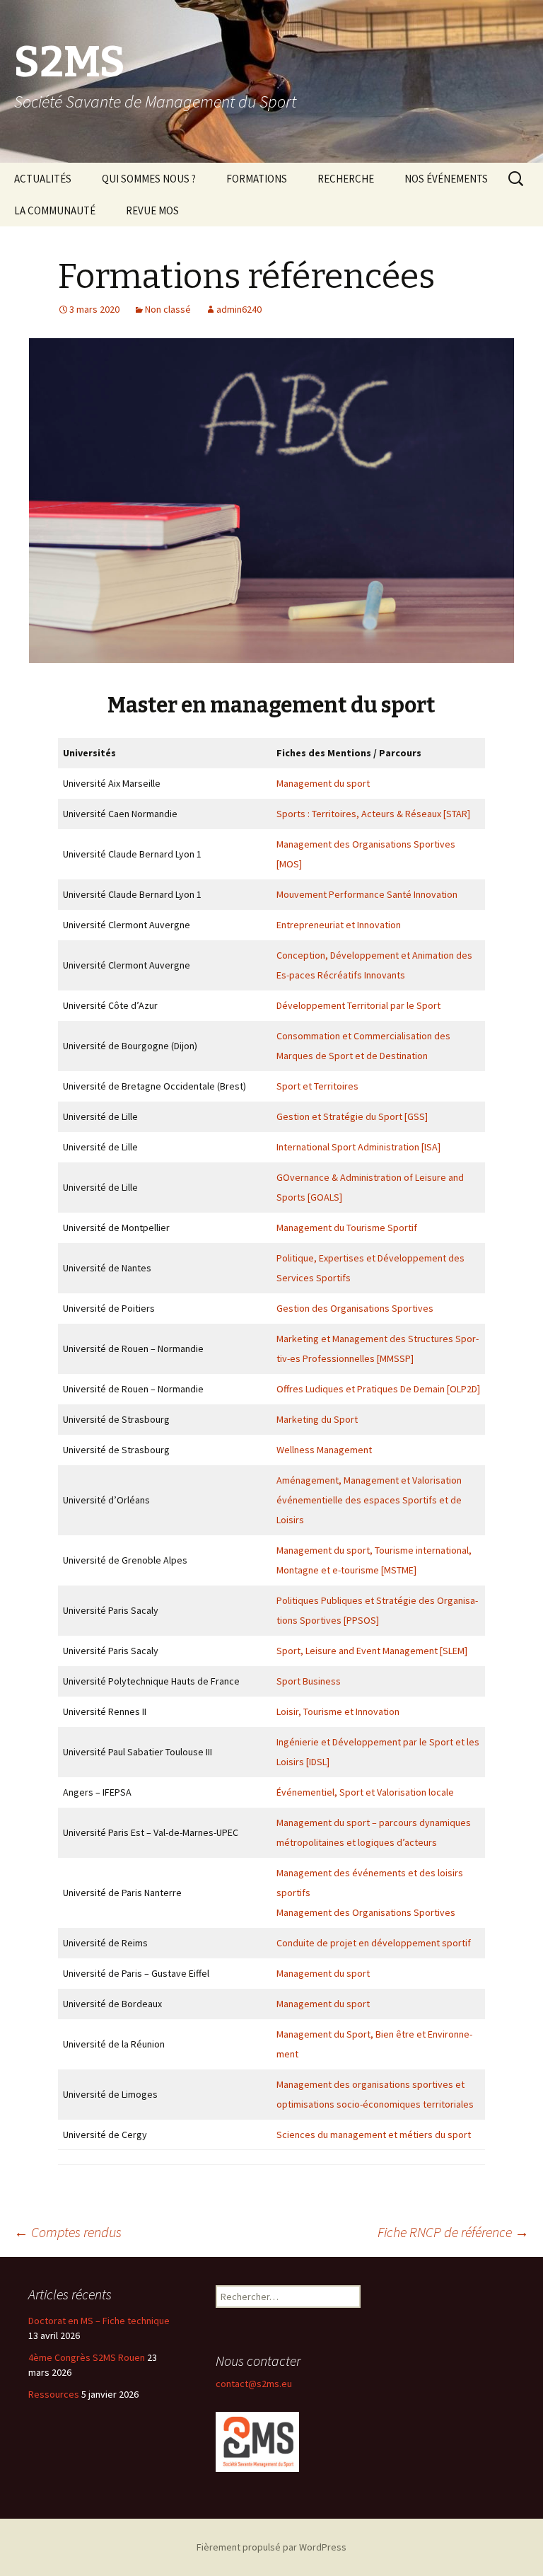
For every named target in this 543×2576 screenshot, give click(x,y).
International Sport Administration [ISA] (358, 1147)
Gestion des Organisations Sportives (355, 1308)
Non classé (168, 309)
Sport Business (309, 1681)
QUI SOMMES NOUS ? (149, 179)
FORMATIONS (257, 179)
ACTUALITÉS (43, 179)
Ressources (54, 2394)
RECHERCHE (346, 179)
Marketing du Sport (317, 1419)
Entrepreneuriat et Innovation (339, 925)
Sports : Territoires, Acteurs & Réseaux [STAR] (373, 814)
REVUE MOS (152, 210)
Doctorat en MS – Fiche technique (99, 2321)
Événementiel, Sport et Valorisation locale (365, 1792)
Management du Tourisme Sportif (347, 1228)
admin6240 (239, 309)
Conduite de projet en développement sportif (374, 1943)
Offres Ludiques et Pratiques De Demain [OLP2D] (378, 1389)
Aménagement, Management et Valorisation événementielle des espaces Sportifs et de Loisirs (369, 1500)
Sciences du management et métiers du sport (374, 2135)
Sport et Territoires (317, 1086)
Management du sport (323, 783)
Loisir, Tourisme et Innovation (338, 1711)
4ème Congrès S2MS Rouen (87, 2357)
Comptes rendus (68, 2232)
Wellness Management (324, 1450)
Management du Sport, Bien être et (352, 2034)
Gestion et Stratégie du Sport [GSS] (352, 1116)
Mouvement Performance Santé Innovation (367, 894)
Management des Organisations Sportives (366, 1912)
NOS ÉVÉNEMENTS (446, 179)
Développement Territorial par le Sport (358, 1005)
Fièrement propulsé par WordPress (271, 2547)
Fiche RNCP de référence (453, 2232)
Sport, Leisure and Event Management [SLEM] (372, 1651)
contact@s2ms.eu (254, 2384)
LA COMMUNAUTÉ (55, 210)
